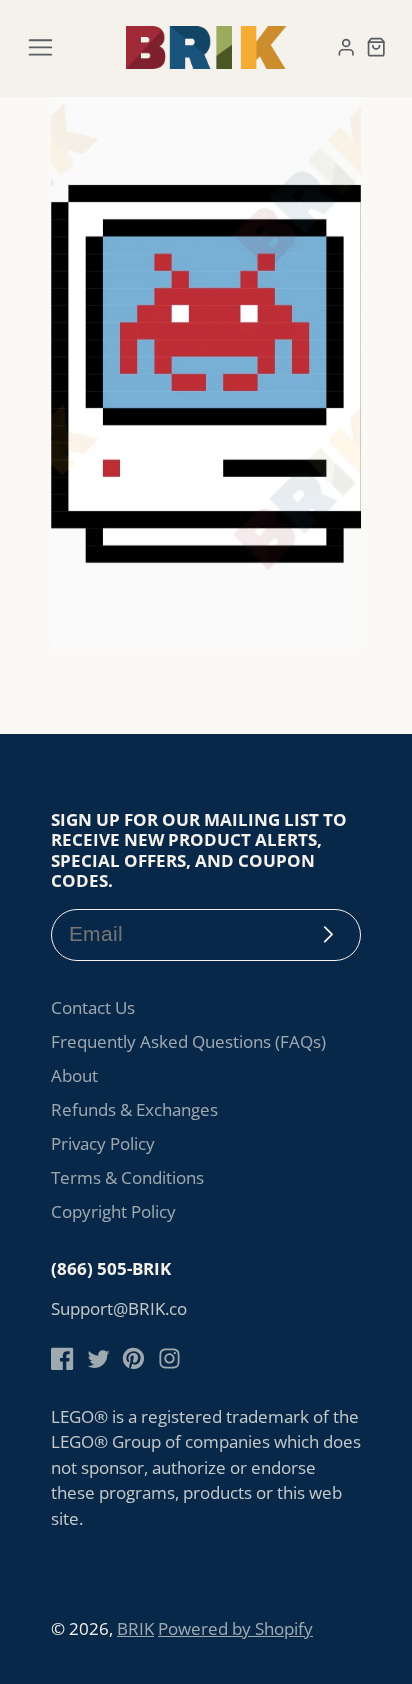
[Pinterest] (133, 1358)
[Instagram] (169, 1358)
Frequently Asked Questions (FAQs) (188, 1041)
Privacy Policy (103, 1143)
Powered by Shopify (235, 1628)
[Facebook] (62, 1358)
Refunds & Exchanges (134, 1109)
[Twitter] (98, 1358)
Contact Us (93, 1007)
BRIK (135, 1628)
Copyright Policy (113, 1211)
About (74, 1075)
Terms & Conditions (127, 1177)
